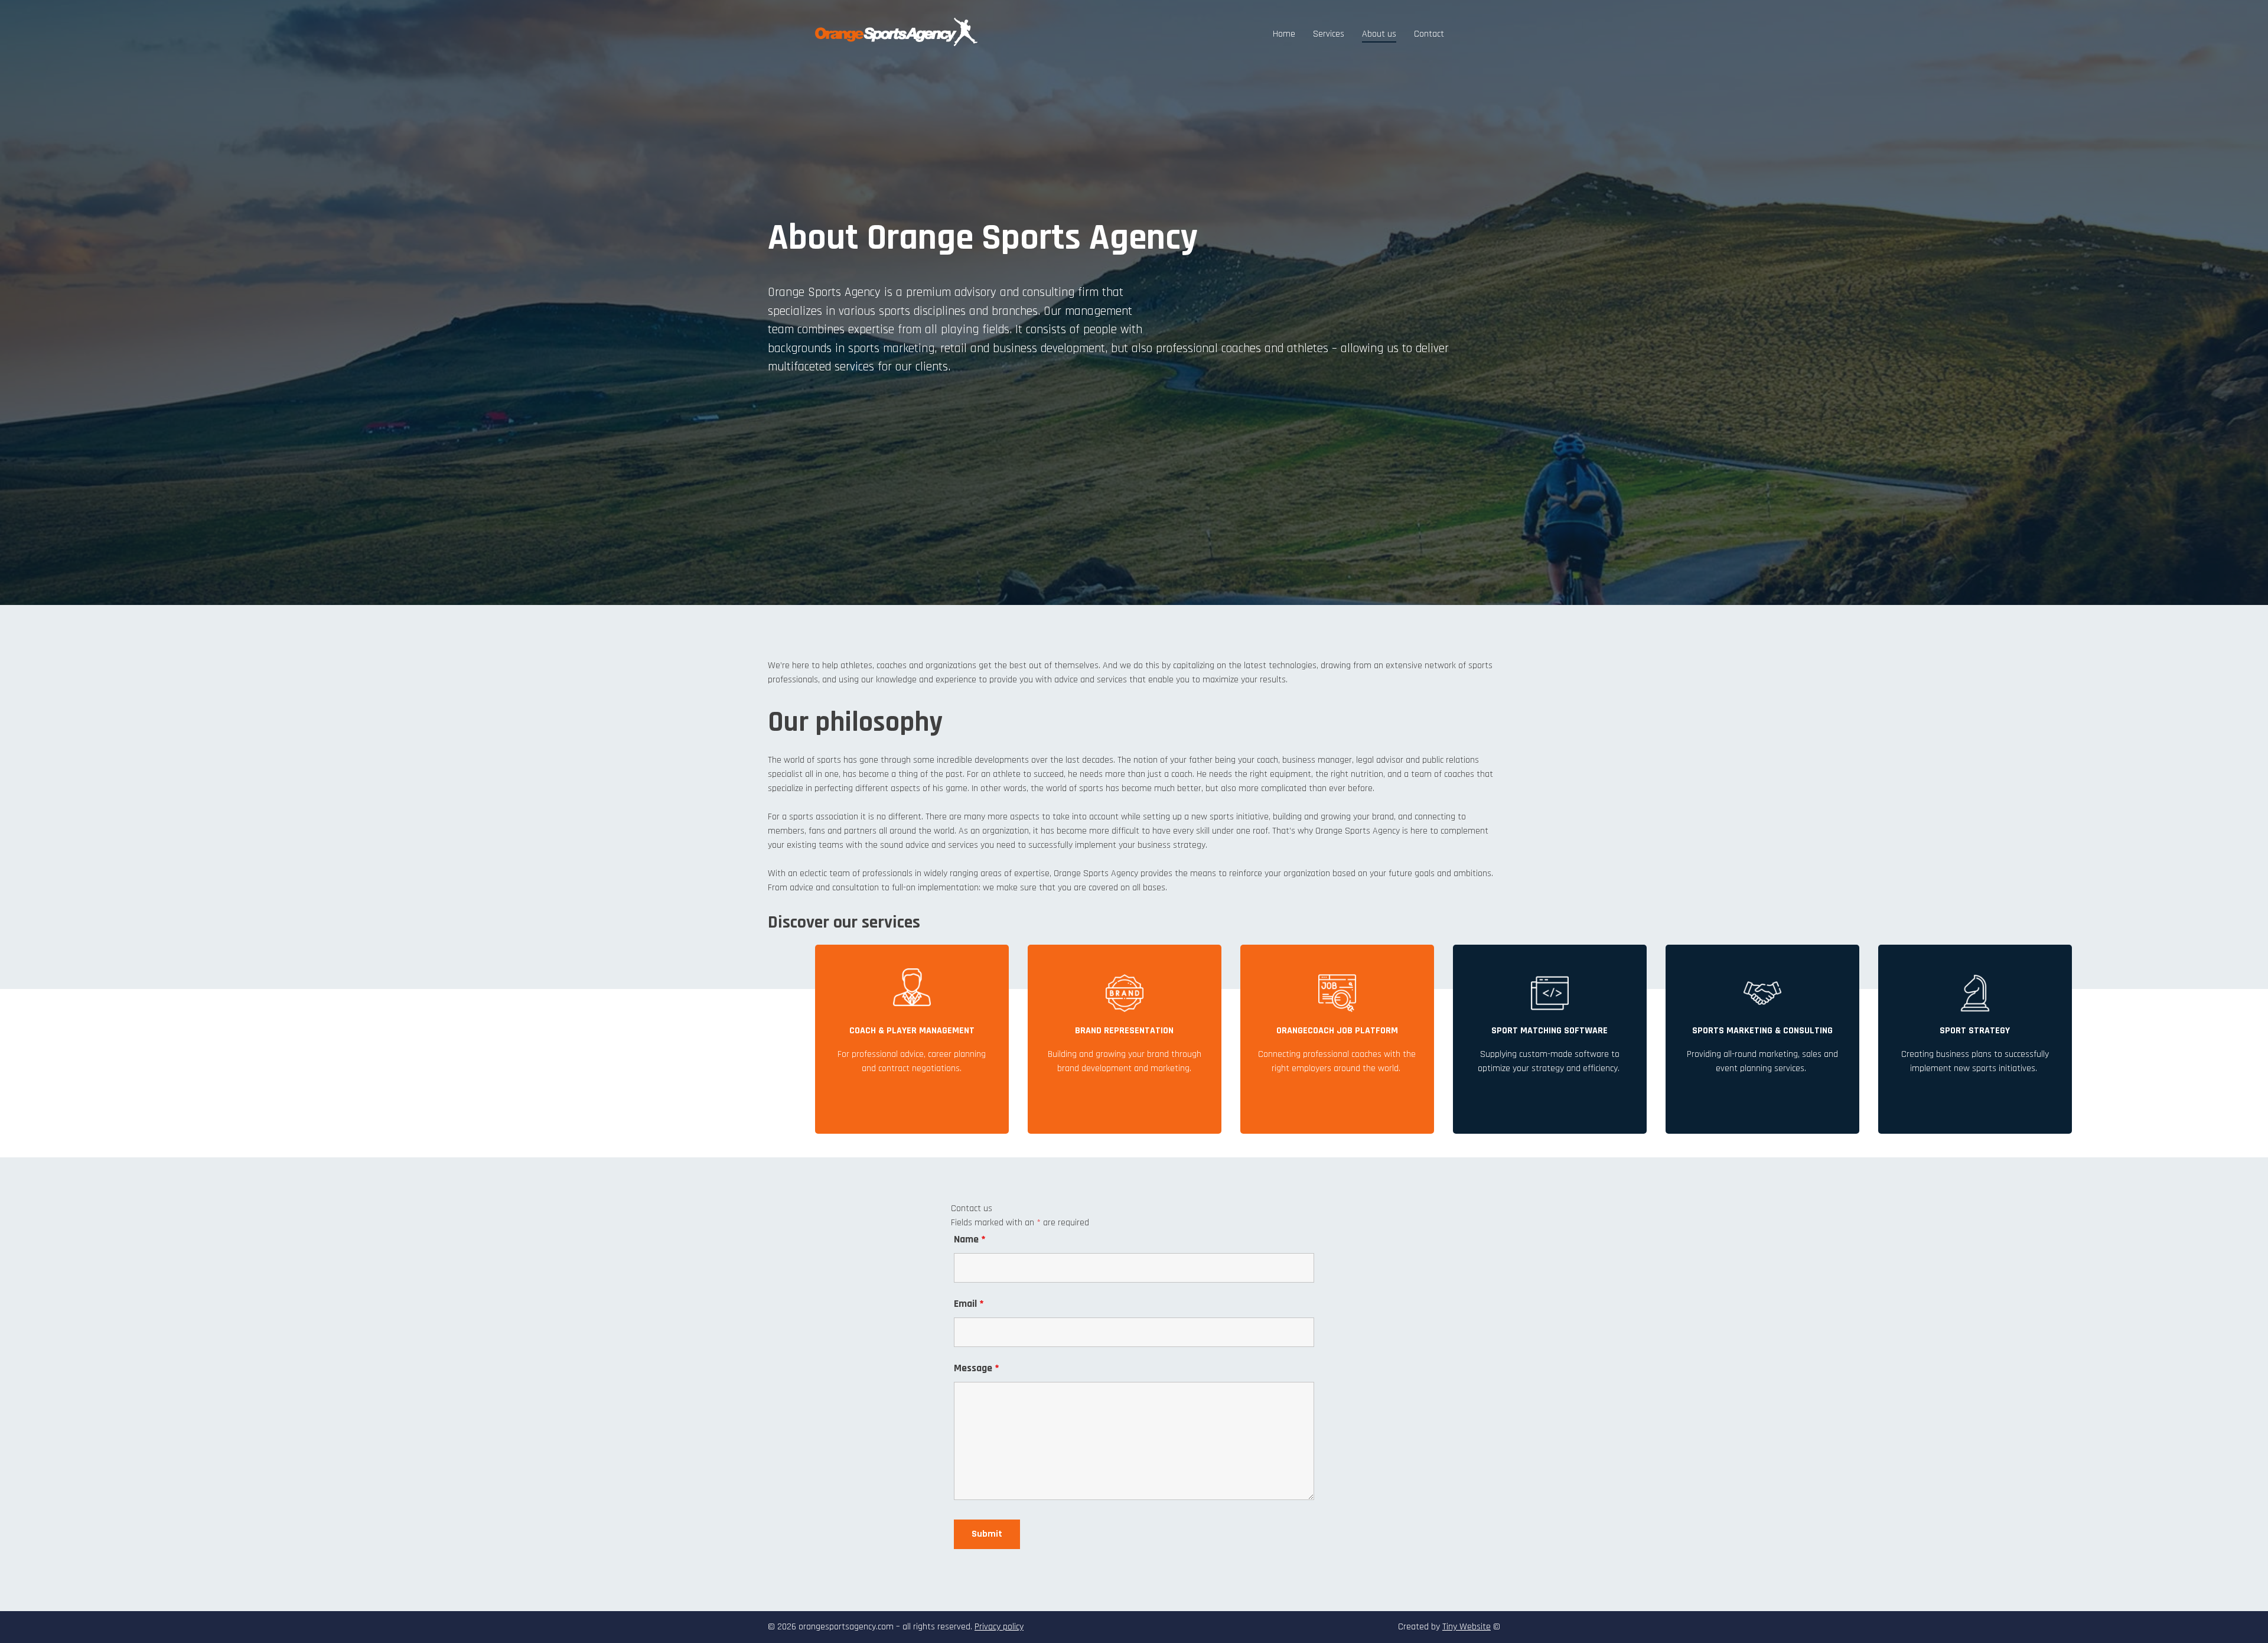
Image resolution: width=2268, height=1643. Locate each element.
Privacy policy (999, 1627)
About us (1379, 34)
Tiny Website (1467, 1627)
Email (969, 1304)
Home (1284, 34)
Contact (1429, 34)
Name (970, 1239)
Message (977, 1368)
